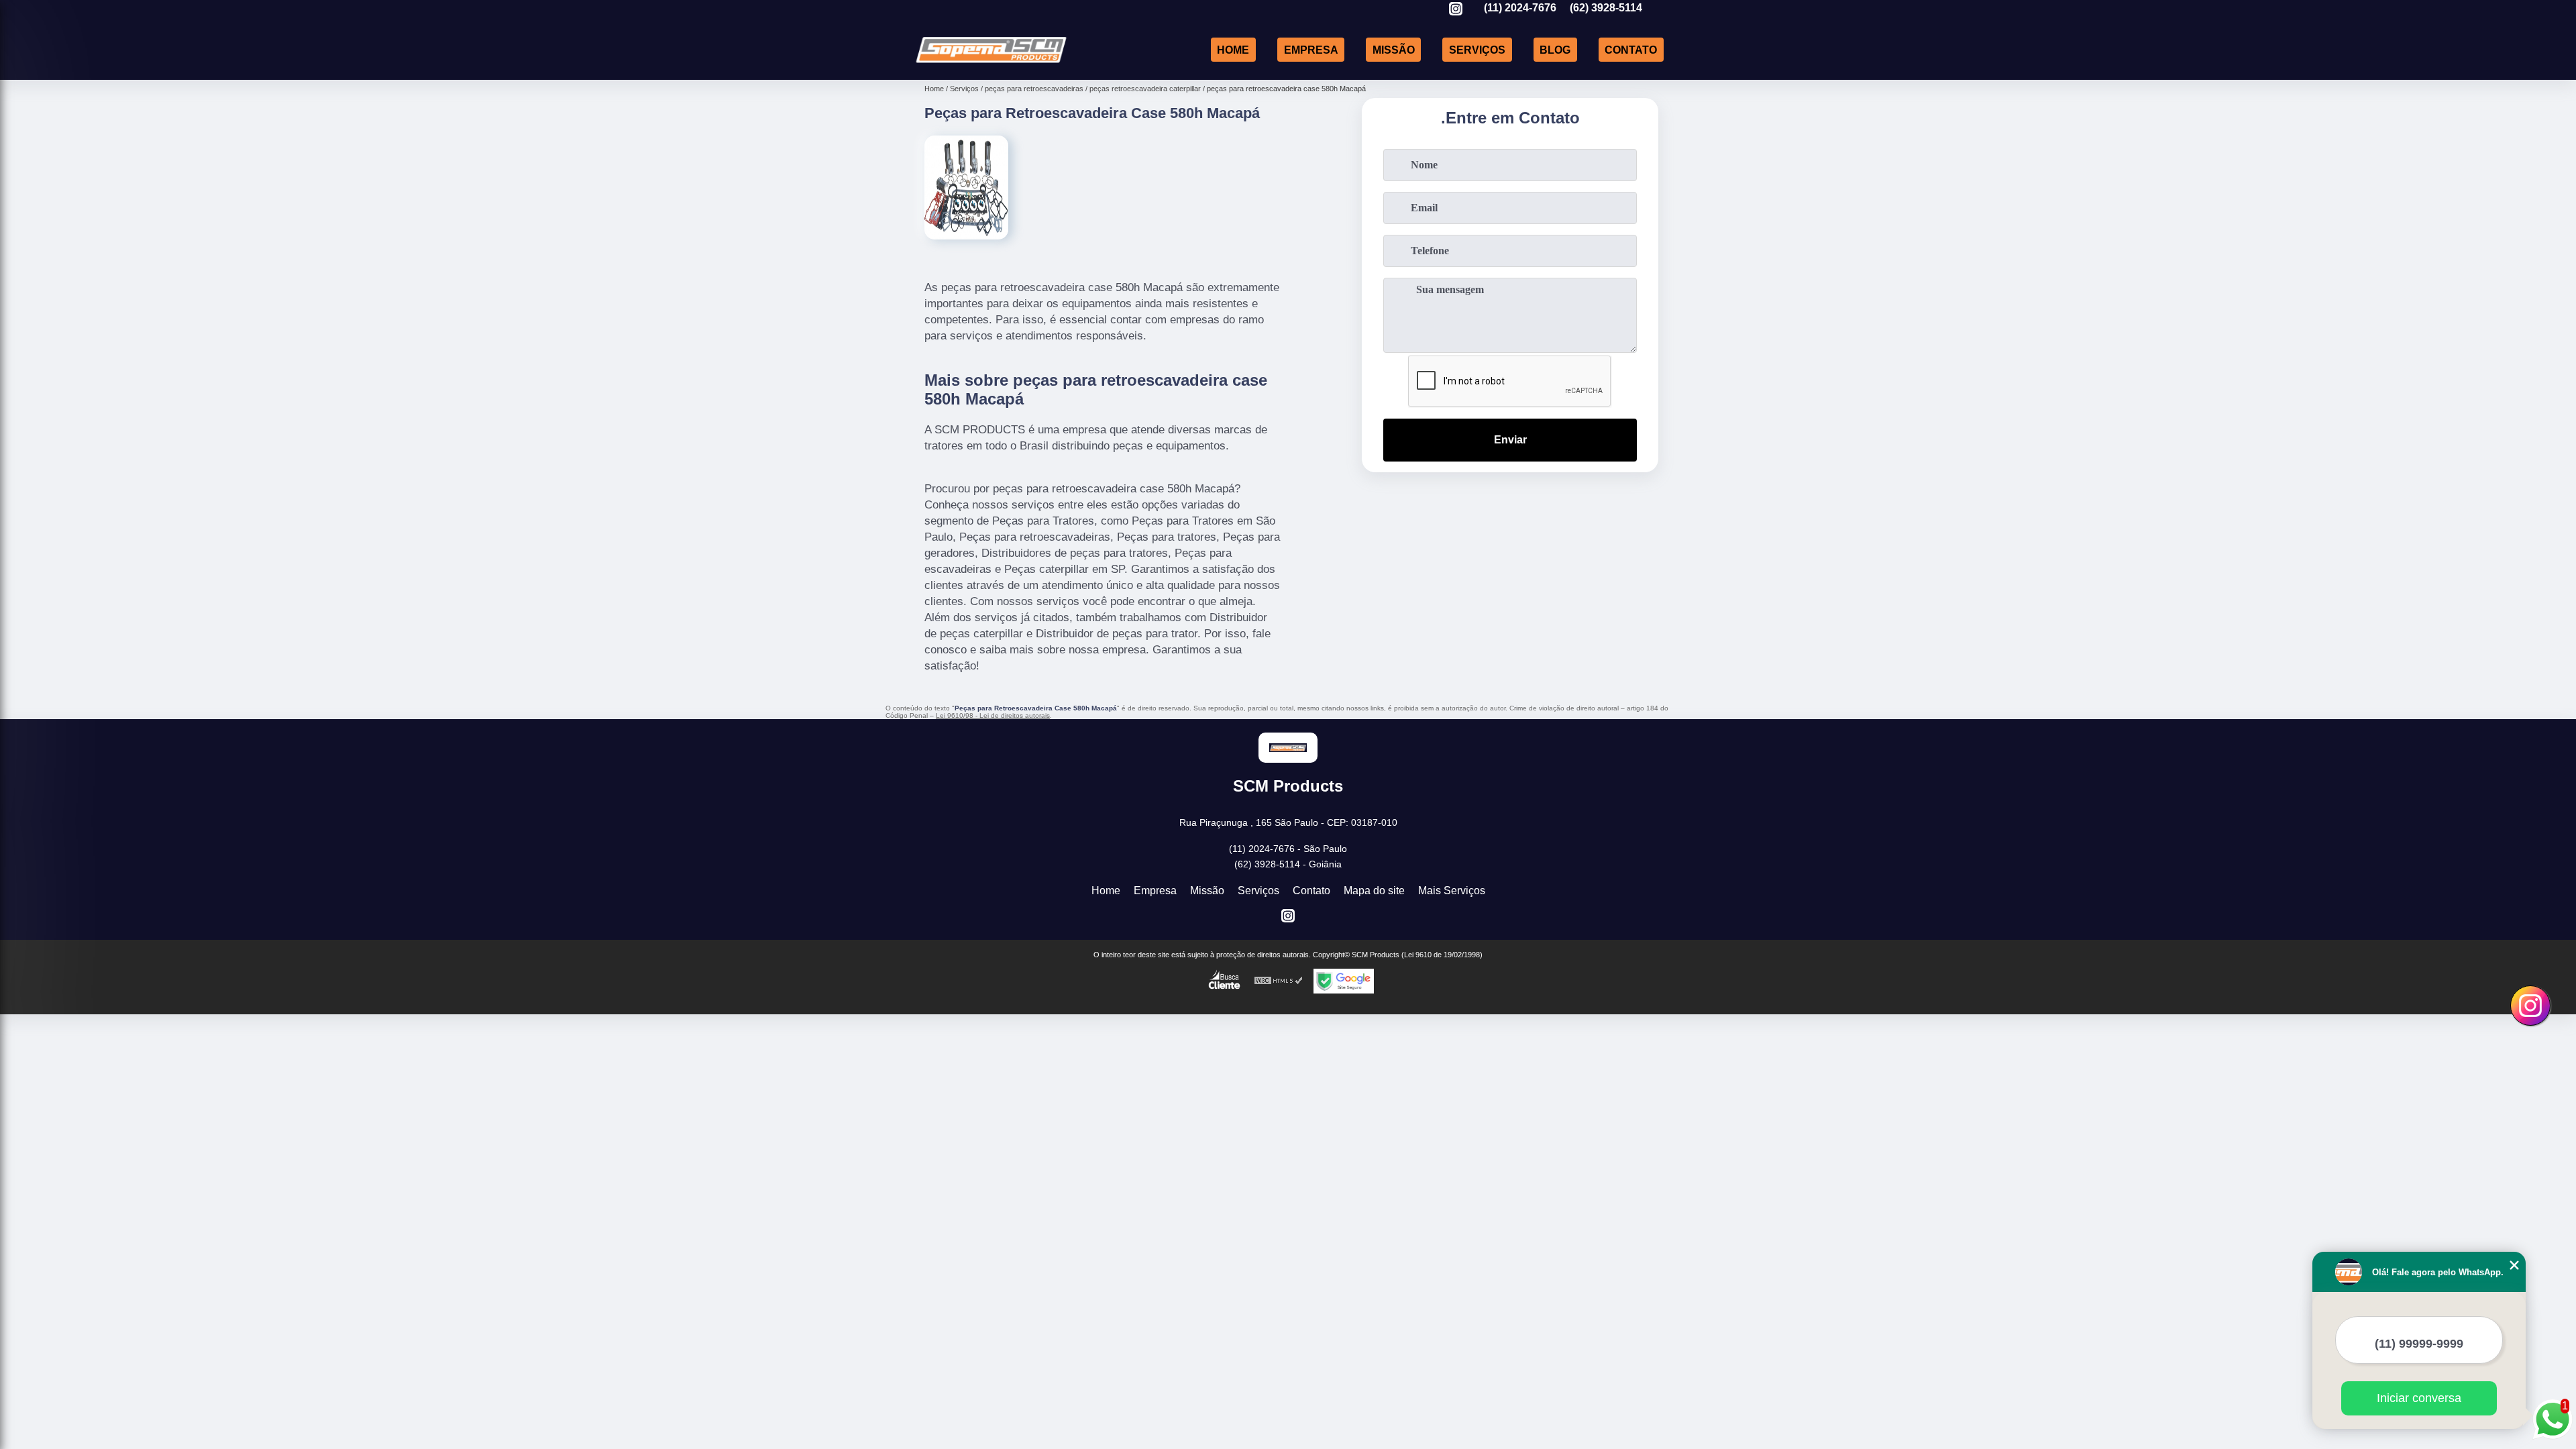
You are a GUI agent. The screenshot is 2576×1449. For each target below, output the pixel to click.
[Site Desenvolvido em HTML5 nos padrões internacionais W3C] (1279, 981)
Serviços (1477, 49)
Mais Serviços (1452, 891)
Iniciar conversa (2419, 1398)
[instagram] (1456, 10)
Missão (1394, 49)
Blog (1555, 49)
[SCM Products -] (991, 63)
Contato (1631, 49)
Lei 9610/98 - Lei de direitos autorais (993, 715)
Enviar (1510, 440)
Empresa (1311, 49)
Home (1233, 49)
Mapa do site (1374, 891)
